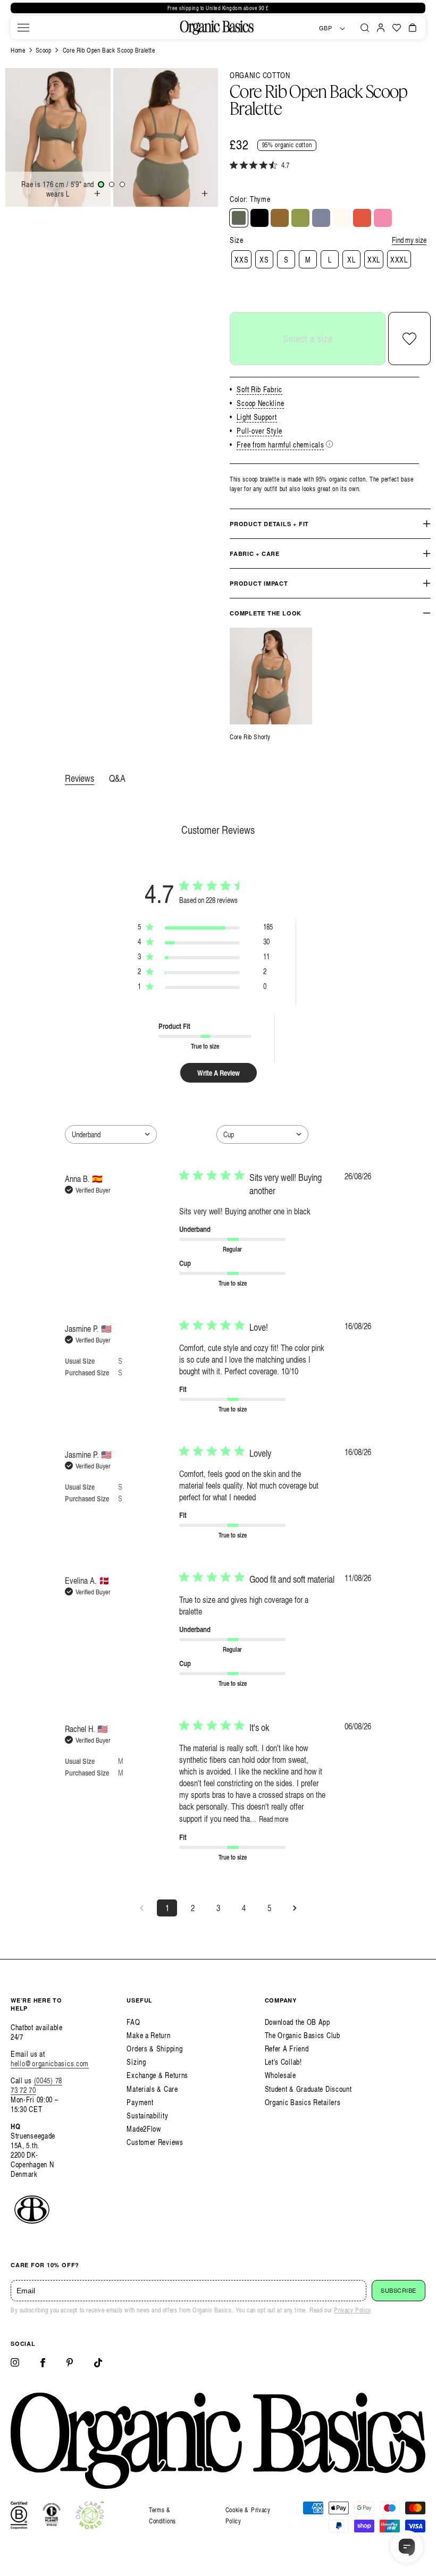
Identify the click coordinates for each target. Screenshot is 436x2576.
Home (18, 50)
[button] (23, 28)
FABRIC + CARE (255, 554)
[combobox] (111, 1134)
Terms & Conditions (162, 2516)
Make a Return (148, 2035)
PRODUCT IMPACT (259, 583)
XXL (374, 260)
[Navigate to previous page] (141, 1908)
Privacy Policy (352, 2310)
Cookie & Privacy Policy (248, 2516)
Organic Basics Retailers (303, 2102)
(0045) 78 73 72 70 (36, 2085)
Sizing (136, 2062)
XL (351, 260)
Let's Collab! (283, 2062)
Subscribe (399, 2291)
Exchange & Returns (157, 2075)
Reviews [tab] (79, 778)
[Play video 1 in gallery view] (122, 184)
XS (264, 260)
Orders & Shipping (154, 2049)
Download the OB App (297, 2022)
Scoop (44, 50)
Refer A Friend (287, 2049)
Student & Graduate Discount (308, 2089)
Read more (274, 1819)
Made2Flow (144, 2129)
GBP (326, 28)
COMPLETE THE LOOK (266, 613)
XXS (241, 260)
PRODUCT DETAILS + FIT (269, 524)
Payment (140, 2102)
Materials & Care (152, 2089)
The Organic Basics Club (303, 2035)
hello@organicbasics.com (50, 2063)
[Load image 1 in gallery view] (101, 184)
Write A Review (219, 1073)
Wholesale (280, 2075)
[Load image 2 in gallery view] (112, 184)
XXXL (399, 260)
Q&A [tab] (117, 778)
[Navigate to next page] (295, 1908)
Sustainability (147, 2115)
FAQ (133, 2022)
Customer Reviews (155, 2142)
